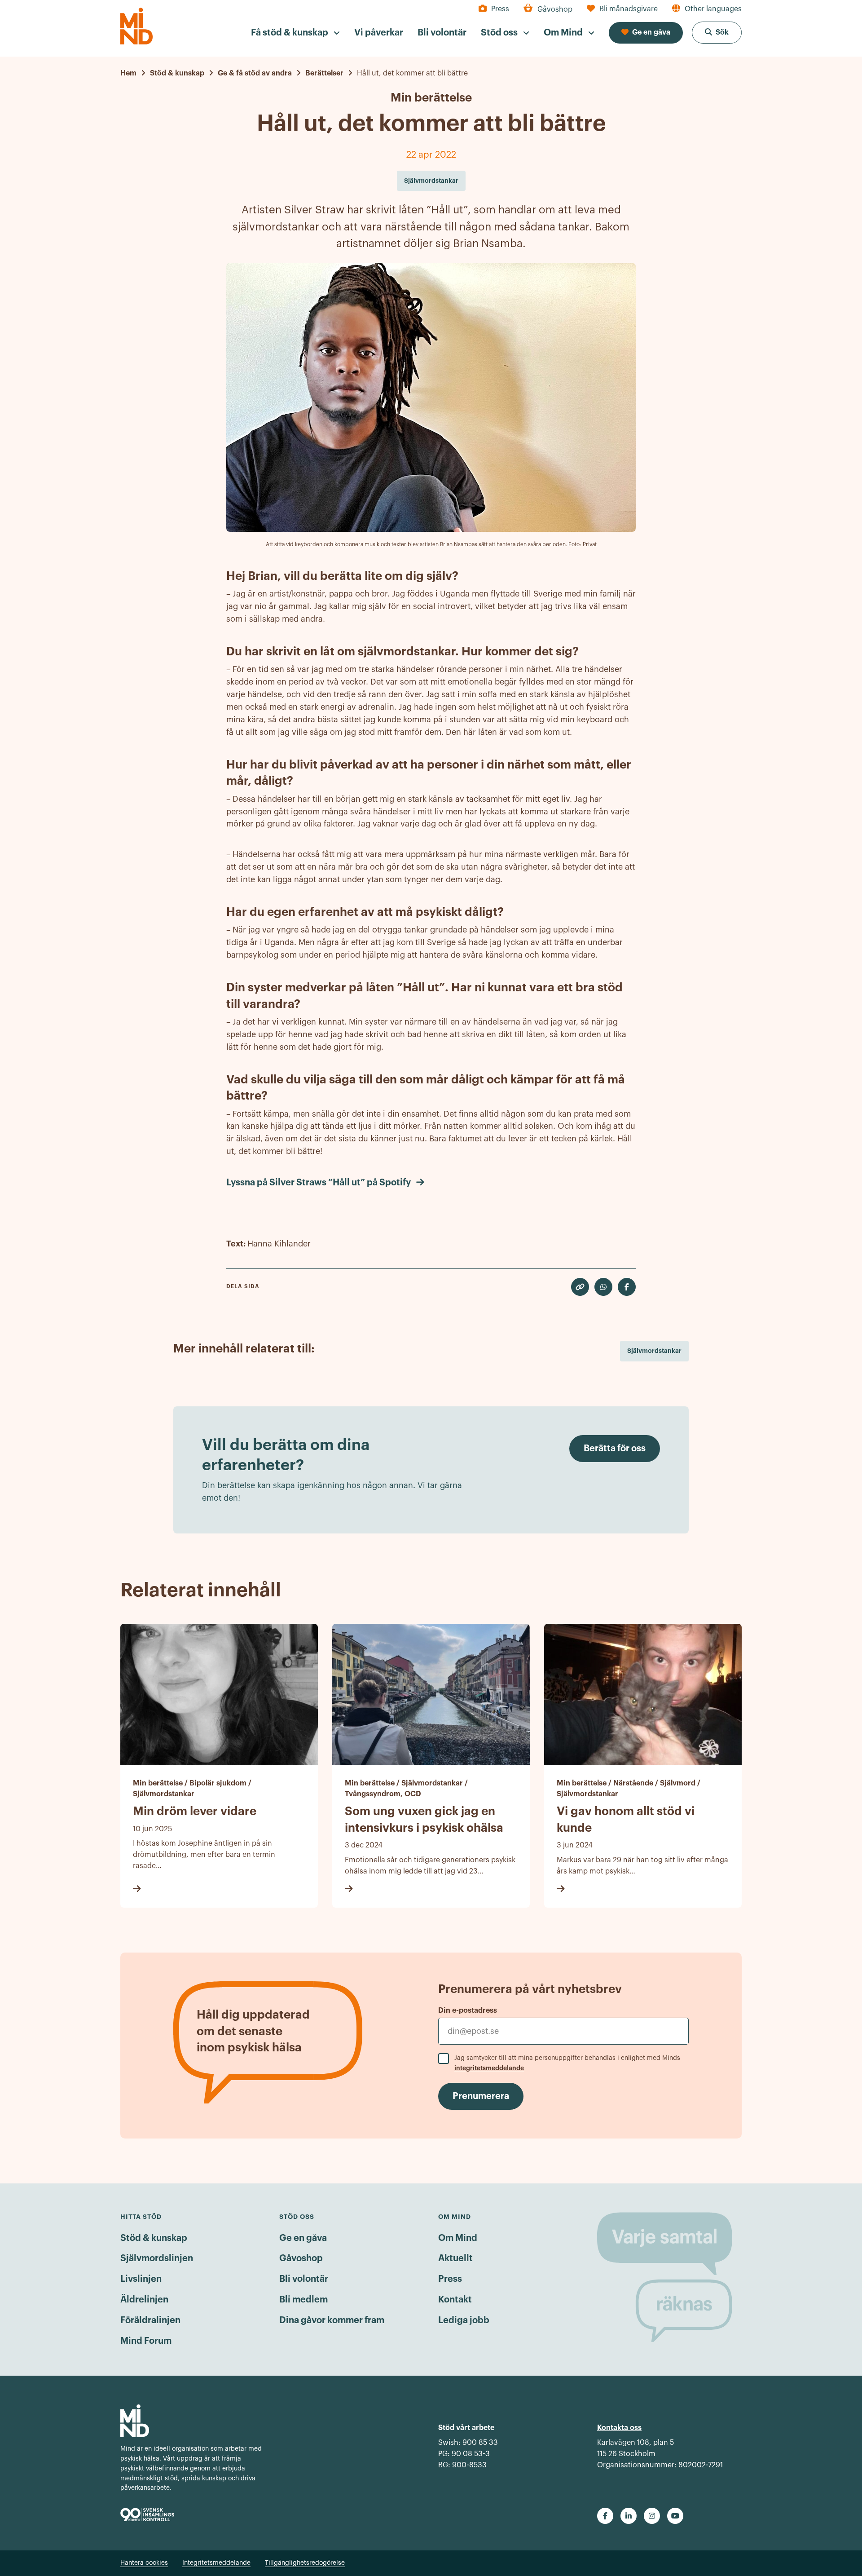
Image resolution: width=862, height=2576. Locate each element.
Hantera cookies (144, 2563)
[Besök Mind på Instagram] (652, 2516)
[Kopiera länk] (580, 1287)
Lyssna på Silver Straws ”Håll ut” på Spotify (319, 1183)
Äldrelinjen (144, 2300)
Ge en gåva (303, 2238)
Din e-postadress (468, 2010)
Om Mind (458, 2238)
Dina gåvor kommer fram (332, 2320)
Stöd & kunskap (154, 2238)
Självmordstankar (654, 1351)
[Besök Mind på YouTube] (675, 2516)
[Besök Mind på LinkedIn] (629, 2516)
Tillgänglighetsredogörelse (305, 2563)
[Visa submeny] (337, 33)
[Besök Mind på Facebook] (605, 2516)
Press (450, 2279)
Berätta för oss (615, 1449)
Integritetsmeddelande (216, 2563)
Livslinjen (141, 2279)
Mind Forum (146, 2341)
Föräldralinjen (150, 2320)
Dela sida (243, 1286)
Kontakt (455, 2300)
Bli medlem (303, 2300)
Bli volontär (304, 2279)
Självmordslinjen (157, 2258)
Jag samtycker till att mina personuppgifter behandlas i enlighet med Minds (567, 2063)
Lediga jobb (464, 2320)
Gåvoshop (301, 2258)
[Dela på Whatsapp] (603, 1287)
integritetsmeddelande (489, 2068)
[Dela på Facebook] (627, 1287)
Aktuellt (455, 2258)
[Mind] (136, 26)
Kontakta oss (619, 2428)
